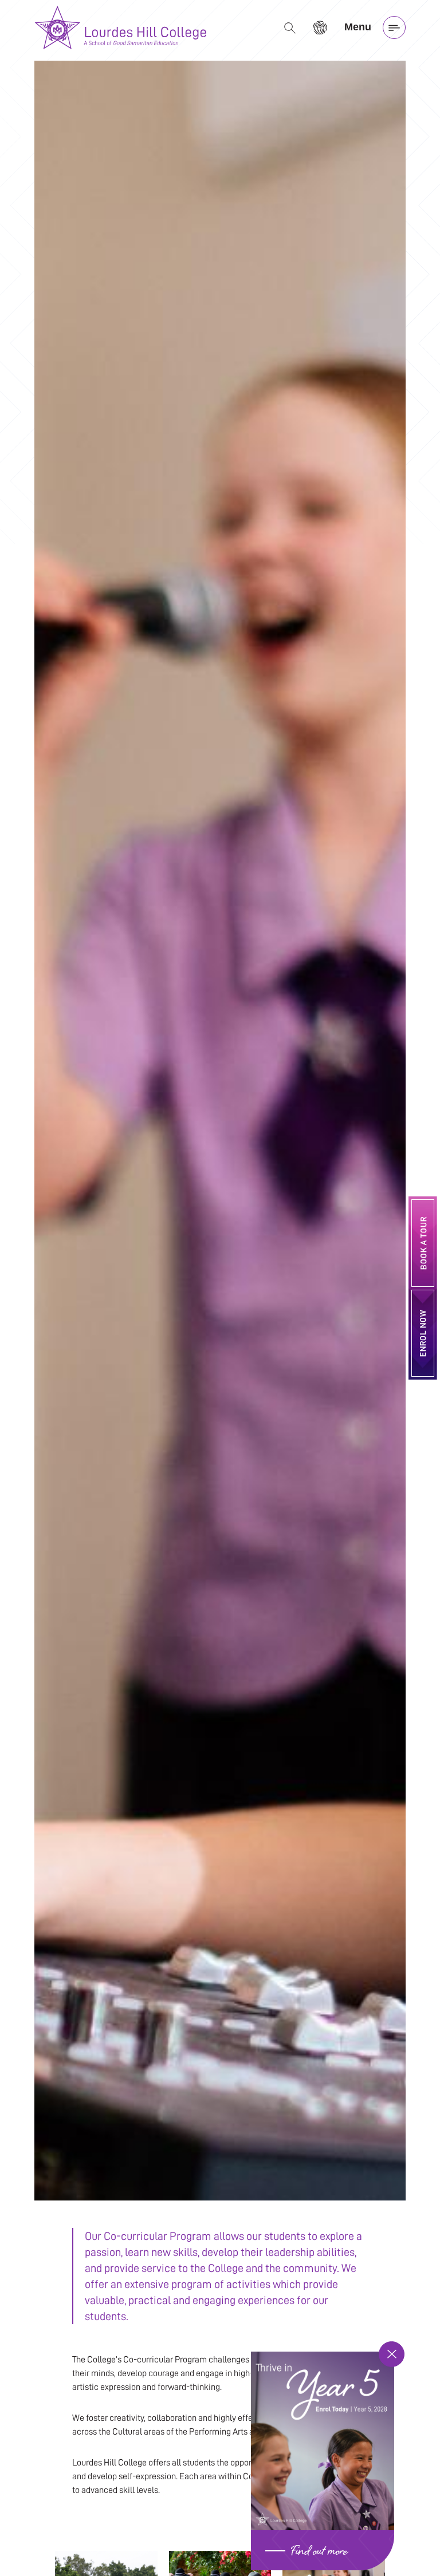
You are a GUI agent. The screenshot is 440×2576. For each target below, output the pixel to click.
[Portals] (320, 27)
